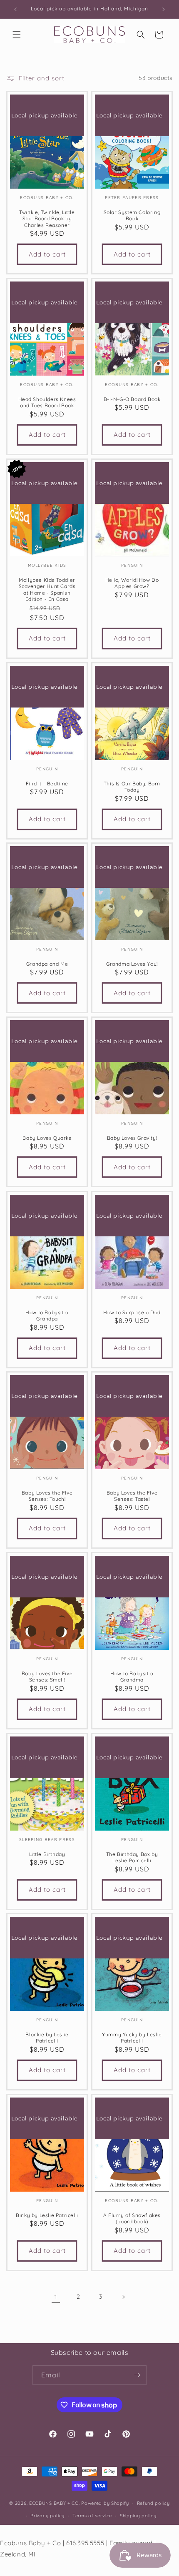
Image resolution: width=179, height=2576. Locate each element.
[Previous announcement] (15, 9)
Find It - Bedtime (47, 783)
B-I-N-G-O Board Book (132, 399)
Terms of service (92, 2516)
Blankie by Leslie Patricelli (47, 2038)
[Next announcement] (164, 9)
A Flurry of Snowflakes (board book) (132, 2218)
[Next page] (123, 2297)
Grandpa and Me (47, 964)
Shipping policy (138, 2516)
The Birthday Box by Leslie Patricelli (132, 1857)
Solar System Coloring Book (132, 215)
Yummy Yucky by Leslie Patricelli (132, 2038)
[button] (17, 35)
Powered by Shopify (105, 2503)
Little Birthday (47, 1854)
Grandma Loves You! (132, 964)
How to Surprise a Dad (132, 1312)
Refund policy (153, 2503)
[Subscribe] (137, 2375)
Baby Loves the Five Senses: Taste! (132, 1496)
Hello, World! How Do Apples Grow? (132, 583)
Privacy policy (47, 2516)
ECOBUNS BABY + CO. (55, 2503)
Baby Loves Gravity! (132, 1138)
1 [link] (56, 2297)
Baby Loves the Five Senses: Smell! (47, 1676)
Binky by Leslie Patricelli (47, 2215)
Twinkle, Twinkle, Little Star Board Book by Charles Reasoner (47, 218)
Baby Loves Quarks (47, 1138)
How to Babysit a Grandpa (47, 1315)
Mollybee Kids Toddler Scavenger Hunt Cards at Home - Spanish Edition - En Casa (47, 589)
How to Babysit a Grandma (132, 1676)
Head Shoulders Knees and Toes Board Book (47, 402)
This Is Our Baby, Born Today (132, 786)
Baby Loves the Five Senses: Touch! (47, 1496)
